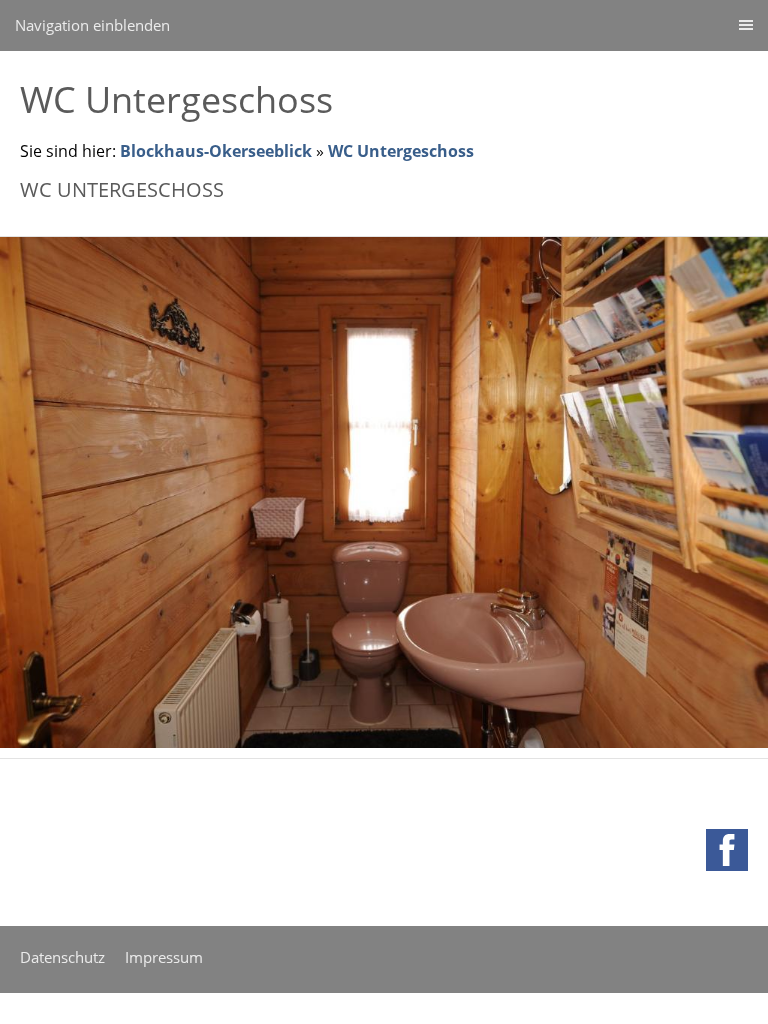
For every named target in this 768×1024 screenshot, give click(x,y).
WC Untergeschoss (401, 151)
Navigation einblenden (92, 25)
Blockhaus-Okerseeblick (216, 151)
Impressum (164, 957)
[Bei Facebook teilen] (727, 850)
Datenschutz (62, 957)
